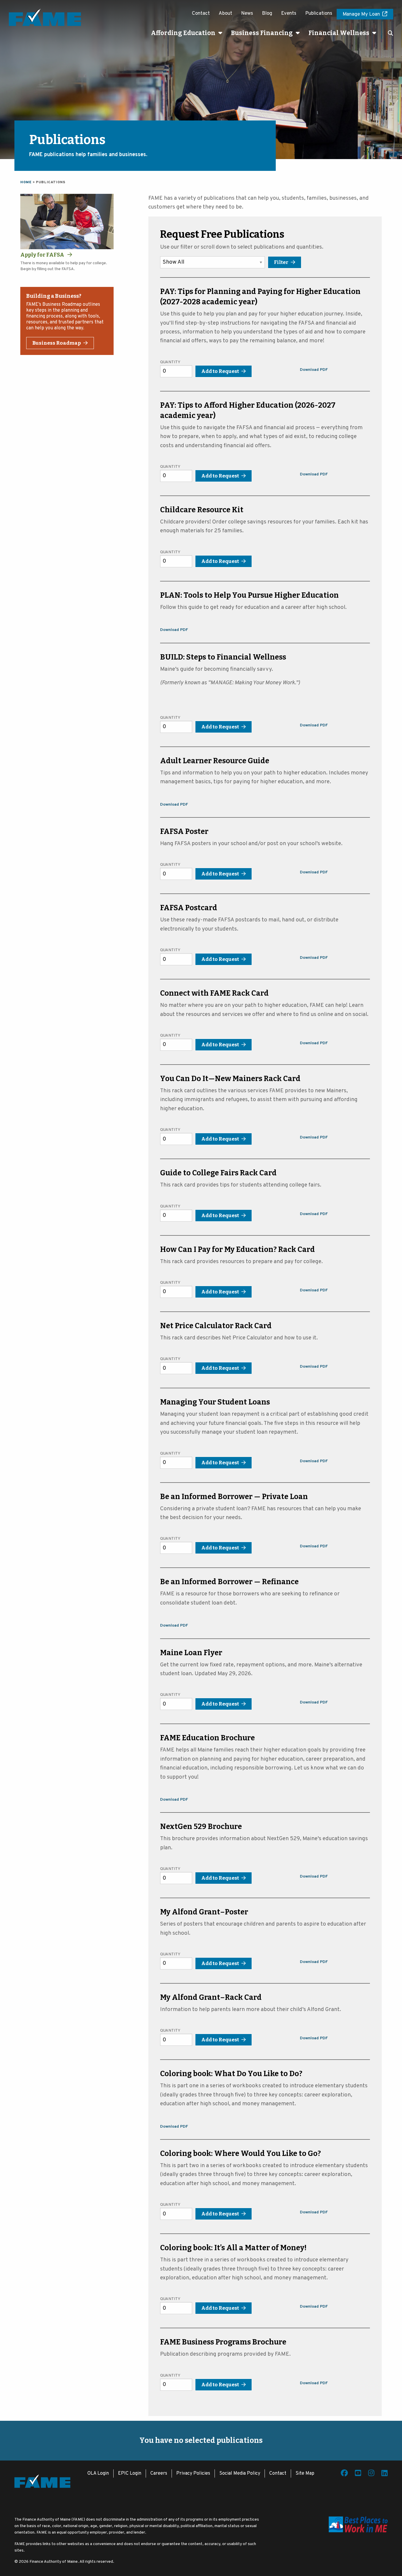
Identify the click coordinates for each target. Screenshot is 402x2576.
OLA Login (98, 2473)
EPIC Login (130, 2473)
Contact (201, 14)
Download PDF (314, 370)
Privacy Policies (193, 2473)
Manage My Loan (361, 14)
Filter (281, 262)
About (225, 14)
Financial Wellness (339, 33)
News (247, 14)
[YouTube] (358, 2474)
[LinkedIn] (384, 2474)
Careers (159, 2473)
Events (289, 14)
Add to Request (220, 371)
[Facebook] (344, 2474)
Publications (319, 14)
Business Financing (262, 33)
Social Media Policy (240, 2473)
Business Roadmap (57, 343)
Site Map (305, 2473)
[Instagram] (371, 2474)
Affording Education (183, 33)
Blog (267, 14)
